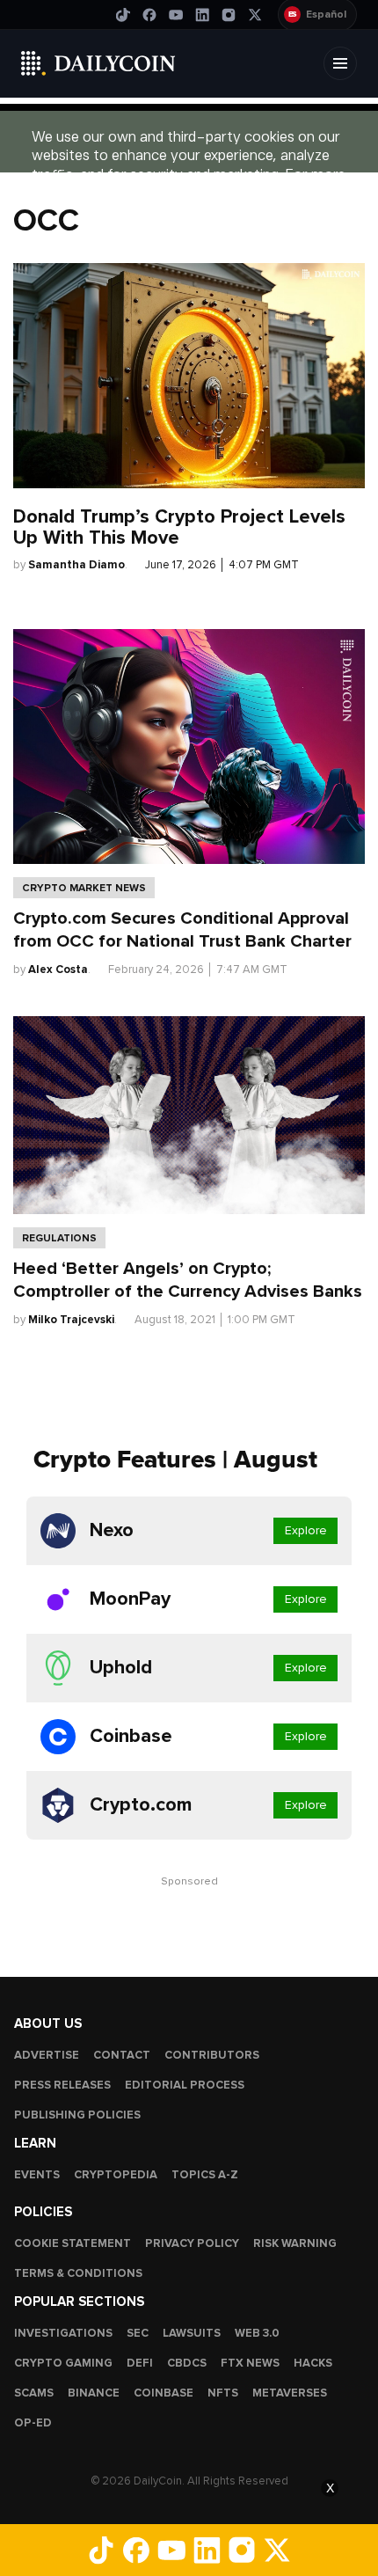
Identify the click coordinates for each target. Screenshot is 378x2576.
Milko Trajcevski (71, 1320)
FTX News (250, 2363)
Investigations (63, 2333)
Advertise (47, 2055)
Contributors (212, 2055)
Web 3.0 (257, 2333)
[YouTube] (176, 15)
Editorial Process (185, 2085)
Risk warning (295, 2243)
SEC (138, 2333)
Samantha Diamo (76, 565)
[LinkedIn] (202, 15)
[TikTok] (123, 15)
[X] (255, 15)
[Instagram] (229, 15)
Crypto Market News (84, 888)
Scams (34, 2393)
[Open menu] (340, 63)
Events (37, 2175)
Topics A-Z (205, 2175)
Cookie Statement (73, 2243)
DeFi (140, 2363)
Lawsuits (192, 2333)
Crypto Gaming (63, 2363)
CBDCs (187, 2363)
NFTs (223, 2393)
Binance (94, 2393)
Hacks (313, 2363)
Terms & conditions (78, 2273)
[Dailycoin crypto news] (98, 63)
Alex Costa (58, 970)
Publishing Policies (77, 2115)
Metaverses (290, 2393)
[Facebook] (149, 15)
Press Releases (62, 2085)
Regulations (59, 1238)
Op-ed (33, 2423)
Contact (122, 2055)
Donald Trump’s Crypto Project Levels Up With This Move (179, 527)
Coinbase (164, 2393)
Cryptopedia (116, 2175)
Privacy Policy (192, 2243)
